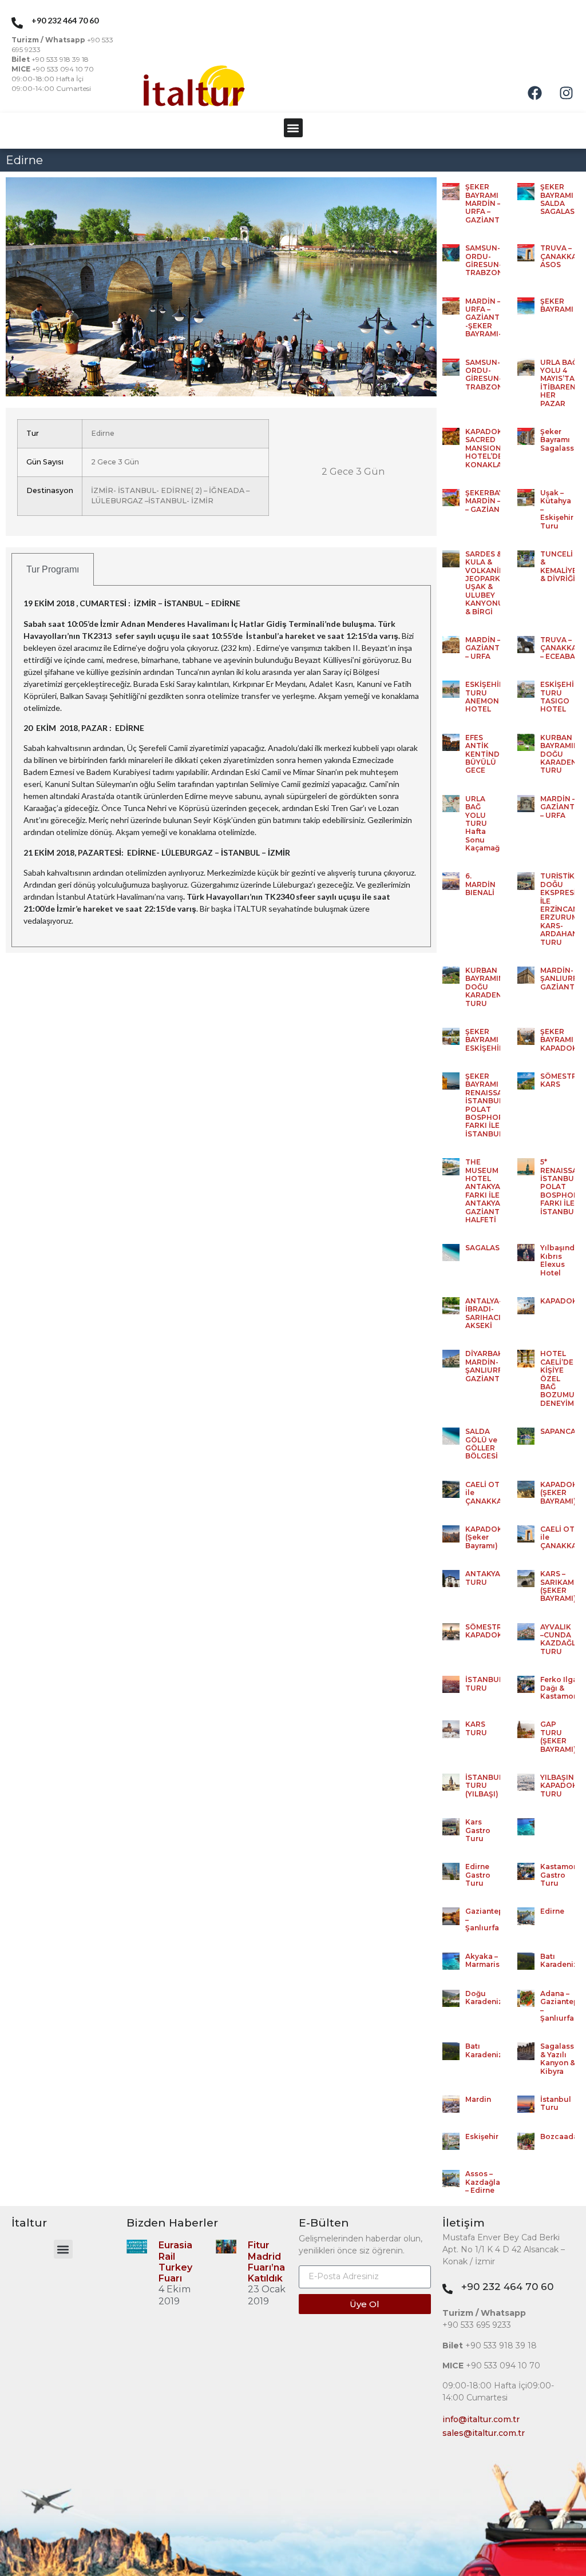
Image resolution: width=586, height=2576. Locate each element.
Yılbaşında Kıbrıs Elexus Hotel (560, 1260)
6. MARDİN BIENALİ (480, 884)
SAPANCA (558, 1431)
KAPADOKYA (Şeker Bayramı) (488, 1537)
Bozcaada (559, 2136)
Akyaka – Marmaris (482, 1960)
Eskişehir (482, 2136)
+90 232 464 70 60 (507, 2287)
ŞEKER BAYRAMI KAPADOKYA (563, 1040)
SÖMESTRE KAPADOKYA (488, 1631)
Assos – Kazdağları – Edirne (485, 2182)
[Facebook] (534, 93)
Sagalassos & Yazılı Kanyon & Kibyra (562, 2058)
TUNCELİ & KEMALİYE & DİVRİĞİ (559, 566)
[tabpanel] (221, 766)
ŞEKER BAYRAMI (557, 305)
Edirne (552, 1911)
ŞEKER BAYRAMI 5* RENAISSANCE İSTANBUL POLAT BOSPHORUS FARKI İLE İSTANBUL (492, 1105)
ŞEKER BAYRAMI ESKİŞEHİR (485, 1040)
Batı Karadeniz (559, 1960)
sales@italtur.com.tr (484, 2433)
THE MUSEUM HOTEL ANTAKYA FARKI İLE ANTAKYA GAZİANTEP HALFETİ (487, 1191)
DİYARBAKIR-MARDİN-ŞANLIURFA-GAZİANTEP (489, 1366)
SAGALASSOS (490, 1248)
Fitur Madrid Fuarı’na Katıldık (266, 2262)
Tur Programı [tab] (53, 569)
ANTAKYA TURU (483, 1578)
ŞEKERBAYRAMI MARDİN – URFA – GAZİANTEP (494, 501)
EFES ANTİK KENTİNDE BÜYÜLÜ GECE (485, 754)
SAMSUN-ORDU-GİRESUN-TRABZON (484, 260)
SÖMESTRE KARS (561, 1080)
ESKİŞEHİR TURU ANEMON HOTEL (485, 697)
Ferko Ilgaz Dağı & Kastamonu (562, 1688)
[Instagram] (566, 93)
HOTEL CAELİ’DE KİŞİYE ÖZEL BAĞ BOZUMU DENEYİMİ (558, 1378)
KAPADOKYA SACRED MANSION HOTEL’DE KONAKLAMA (489, 448)
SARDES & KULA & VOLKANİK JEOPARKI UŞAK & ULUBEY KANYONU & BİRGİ (485, 583)
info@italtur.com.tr (481, 2419)
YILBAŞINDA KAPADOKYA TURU (563, 1786)
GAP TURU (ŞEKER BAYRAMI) (558, 1736)
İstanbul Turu (556, 2103)
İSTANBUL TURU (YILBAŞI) (484, 1786)
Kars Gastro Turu (478, 1830)
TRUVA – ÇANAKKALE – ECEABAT (563, 648)
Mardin (478, 2099)
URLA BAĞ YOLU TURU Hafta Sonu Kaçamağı (484, 823)
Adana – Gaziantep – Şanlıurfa (559, 2006)
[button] (293, 128)
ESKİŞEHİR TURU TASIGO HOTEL (560, 697)
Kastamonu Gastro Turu (562, 1875)
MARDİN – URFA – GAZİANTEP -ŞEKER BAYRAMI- (487, 318)
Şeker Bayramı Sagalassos (562, 440)
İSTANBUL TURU (484, 1683)
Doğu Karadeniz (484, 1997)
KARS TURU (476, 1728)
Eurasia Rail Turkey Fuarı (175, 2262)
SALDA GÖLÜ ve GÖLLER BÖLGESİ (482, 1444)
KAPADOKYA (563, 1301)
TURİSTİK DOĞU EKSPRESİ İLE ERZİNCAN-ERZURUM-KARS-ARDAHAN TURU (561, 909)
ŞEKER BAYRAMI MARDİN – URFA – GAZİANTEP (487, 203)
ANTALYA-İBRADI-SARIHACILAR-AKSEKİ (492, 1313)
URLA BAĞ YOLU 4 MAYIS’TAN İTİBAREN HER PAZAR (560, 383)
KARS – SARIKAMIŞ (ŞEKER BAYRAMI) (561, 1586)
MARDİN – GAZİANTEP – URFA (487, 648)
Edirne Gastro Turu (478, 1875)
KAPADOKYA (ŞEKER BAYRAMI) (563, 1493)
